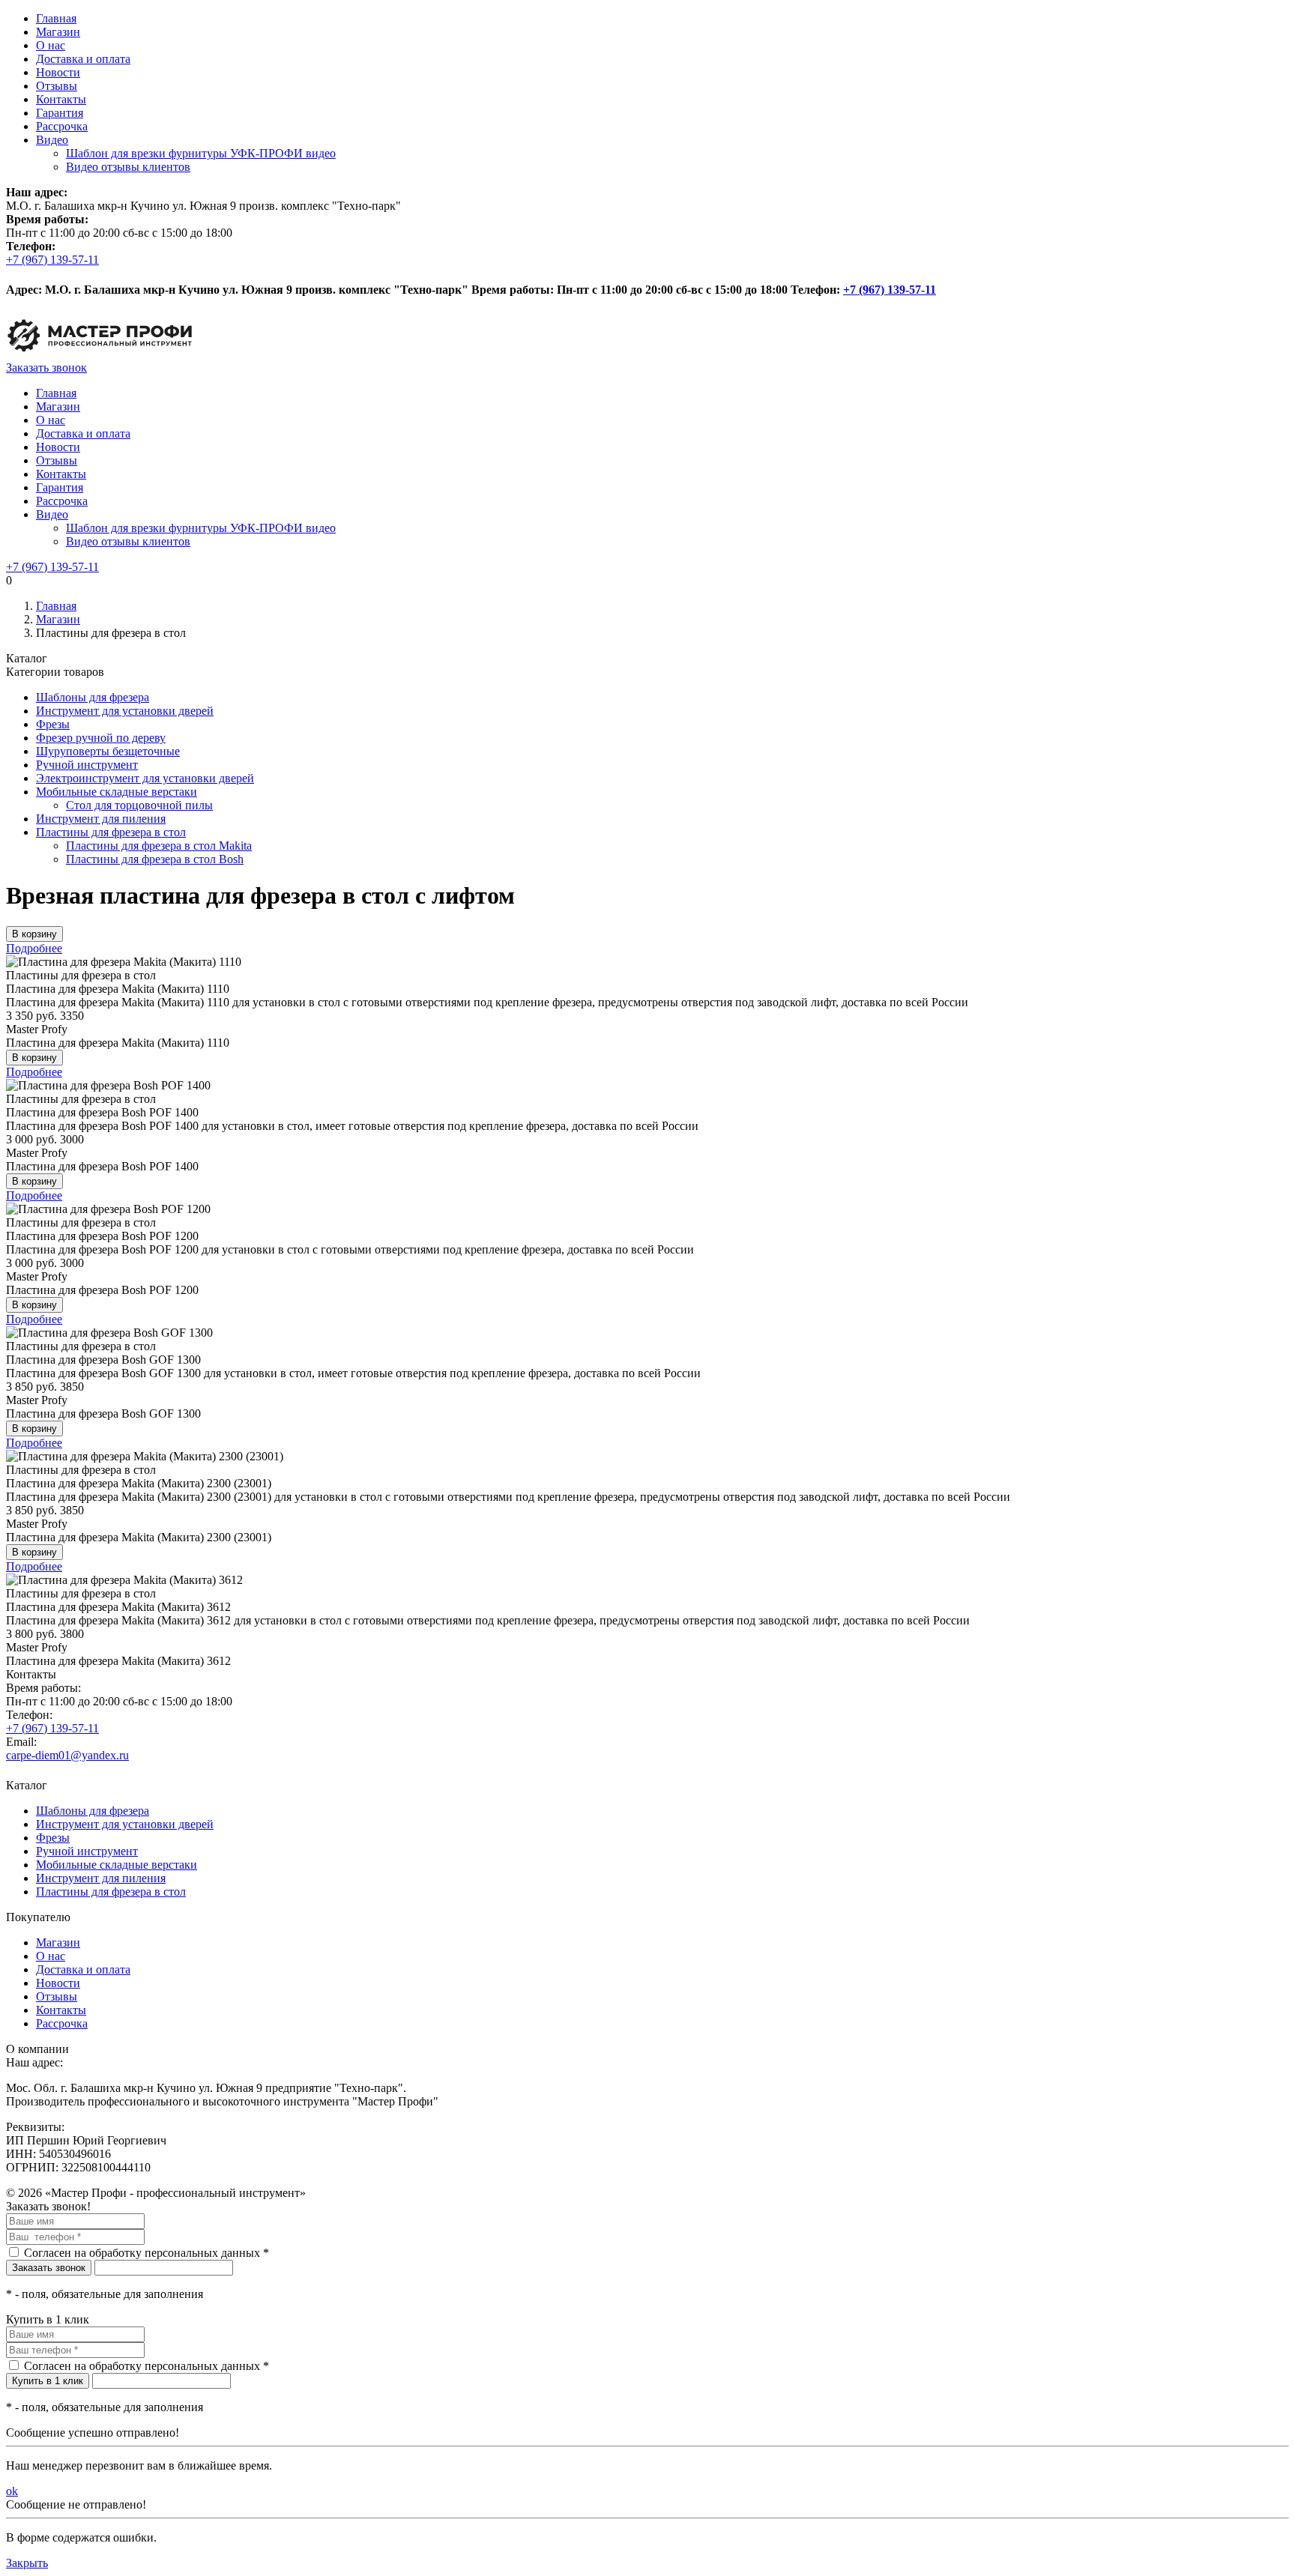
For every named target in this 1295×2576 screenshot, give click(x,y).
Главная (56, 18)
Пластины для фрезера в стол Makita (159, 846)
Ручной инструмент (87, 765)
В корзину (34, 934)
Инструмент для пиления (101, 819)
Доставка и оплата (83, 59)
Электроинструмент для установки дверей (145, 778)
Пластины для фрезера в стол (111, 832)
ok (12, 2491)
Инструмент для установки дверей (125, 711)
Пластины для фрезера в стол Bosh (155, 859)
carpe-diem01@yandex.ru (67, 1755)
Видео (52, 140)
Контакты (61, 99)
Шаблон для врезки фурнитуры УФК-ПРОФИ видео (201, 153)
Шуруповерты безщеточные (108, 751)
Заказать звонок (46, 368)
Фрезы (53, 724)
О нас (51, 45)
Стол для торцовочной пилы (139, 805)
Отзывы (57, 86)
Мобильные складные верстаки (117, 792)
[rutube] (13, 276)
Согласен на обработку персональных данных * (147, 2253)
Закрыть (27, 2563)
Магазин (58, 32)
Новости (58, 72)
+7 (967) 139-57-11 (52, 260)
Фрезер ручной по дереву (101, 738)
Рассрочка (62, 126)
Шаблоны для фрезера (93, 697)
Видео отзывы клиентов (128, 167)
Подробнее (34, 948)
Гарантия (60, 113)
